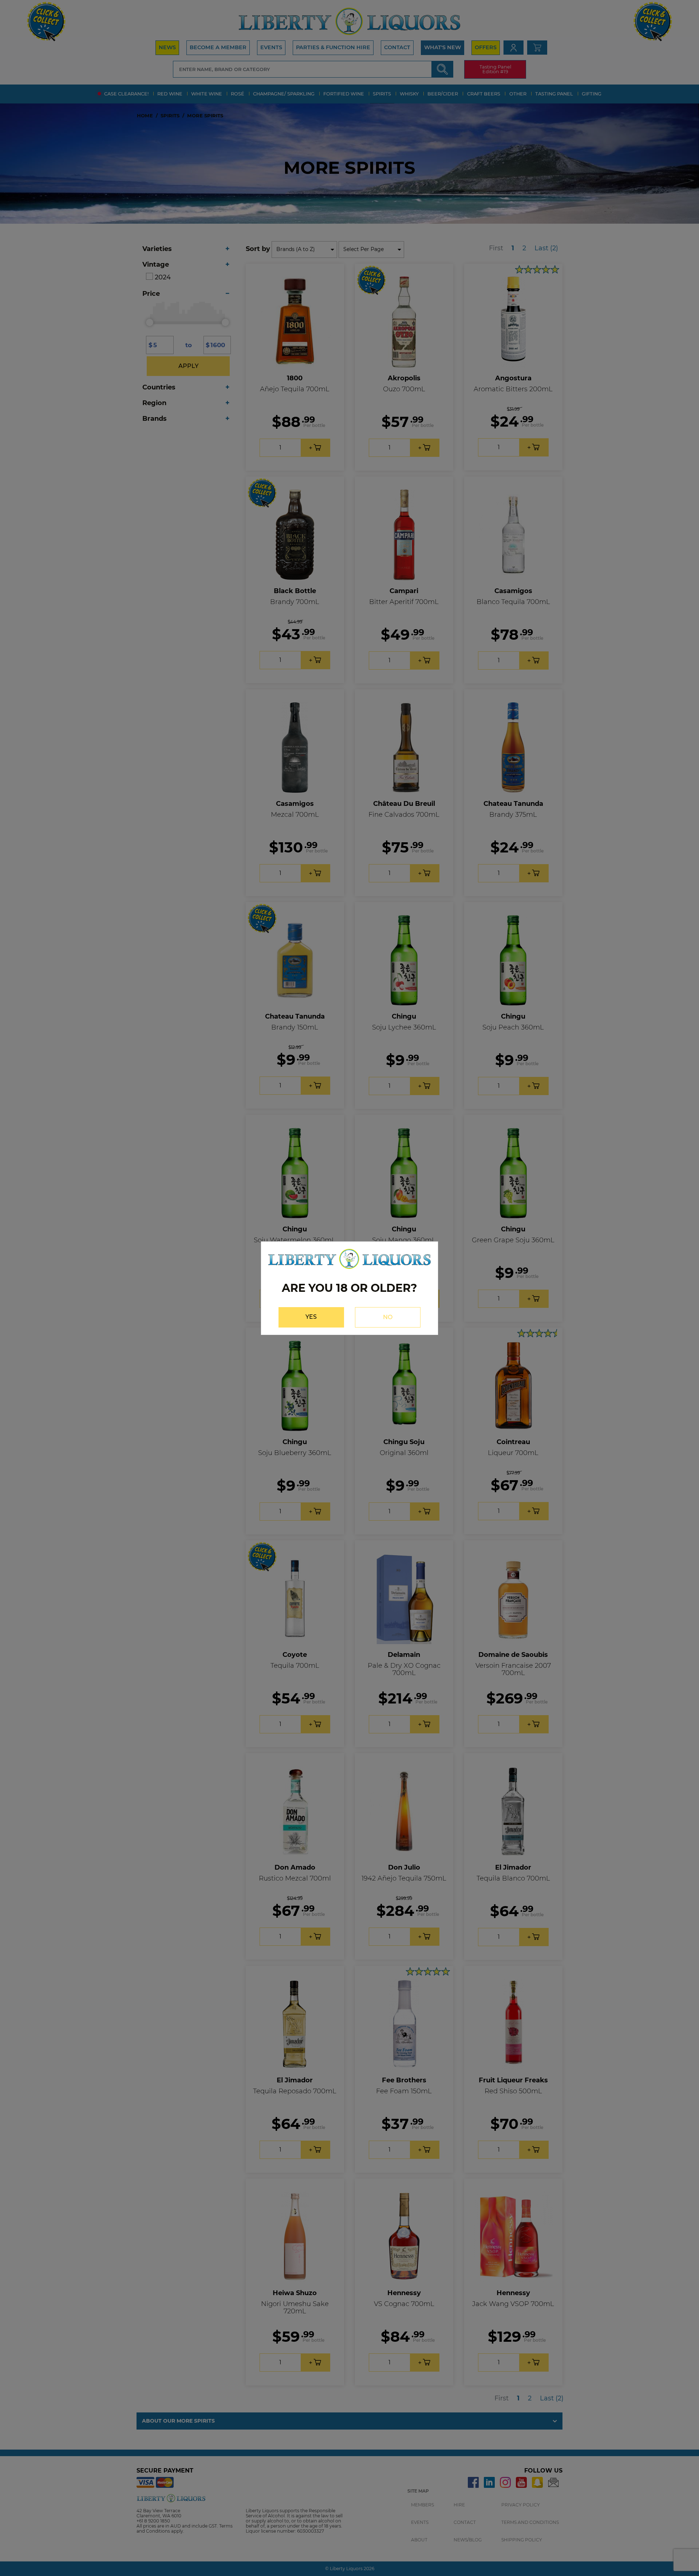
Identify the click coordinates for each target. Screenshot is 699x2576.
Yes (311, 1317)
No (388, 1317)
